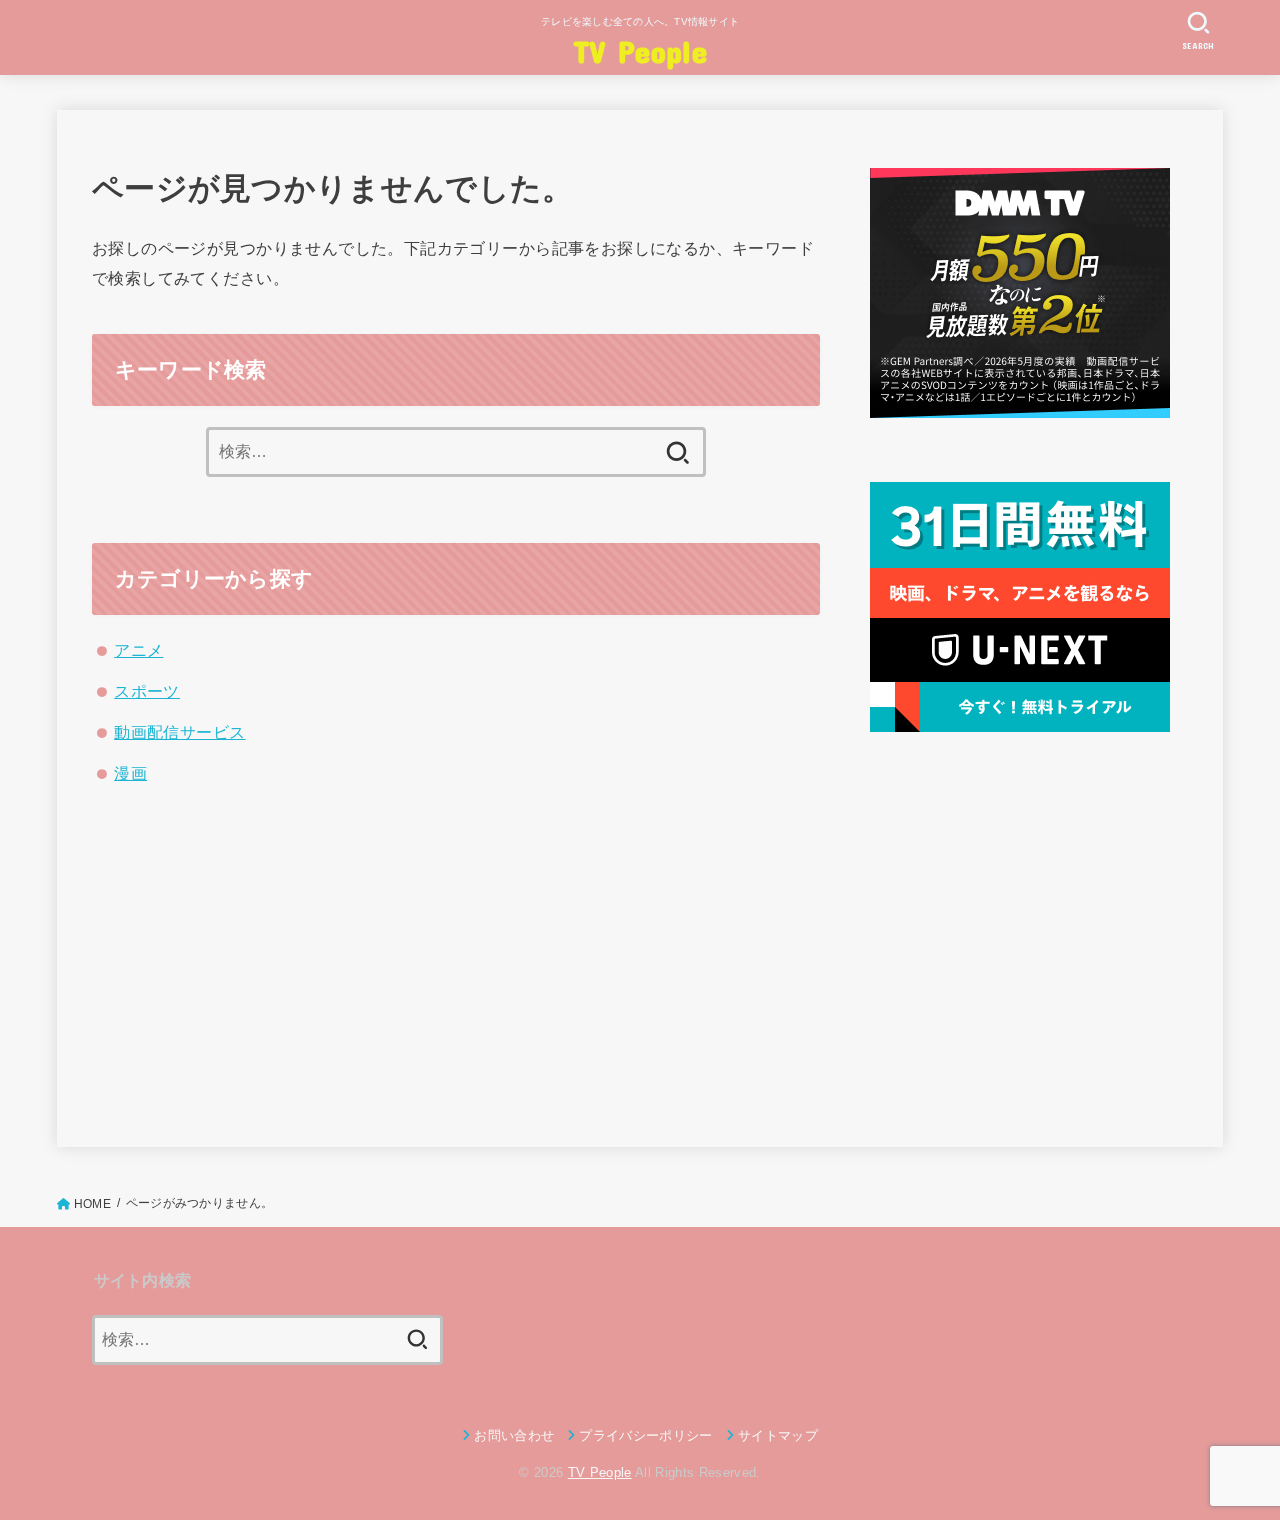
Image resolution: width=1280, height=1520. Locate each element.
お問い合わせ (514, 1435)
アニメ (138, 650)
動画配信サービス (179, 732)
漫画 (130, 773)
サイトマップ (778, 1435)
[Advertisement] (1020, 936)
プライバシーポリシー (645, 1435)
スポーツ (147, 691)
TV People (640, 50)
